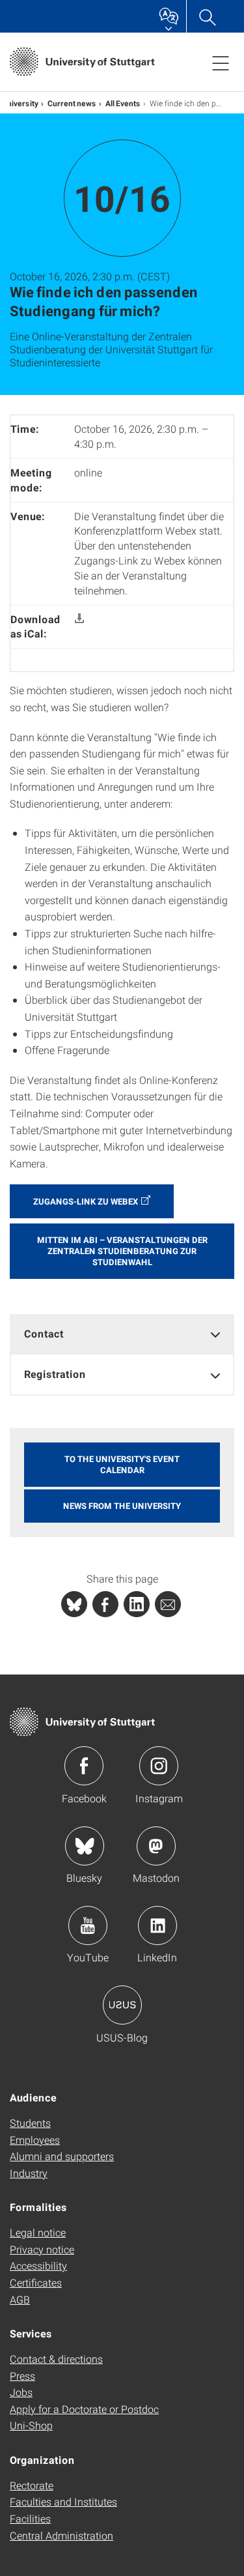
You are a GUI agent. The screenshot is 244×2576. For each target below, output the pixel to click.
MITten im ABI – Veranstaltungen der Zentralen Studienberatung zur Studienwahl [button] (122, 1251)
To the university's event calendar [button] (122, 1464)
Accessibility (38, 2265)
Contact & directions (56, 2359)
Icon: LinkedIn (157, 1925)
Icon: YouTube (88, 1925)
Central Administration (61, 2535)
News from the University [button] (122, 1506)
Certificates (36, 2282)
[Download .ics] (79, 619)
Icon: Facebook (84, 1766)
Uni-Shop (31, 2425)
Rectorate (32, 2485)
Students (30, 2123)
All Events (123, 103)
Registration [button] (55, 1374)
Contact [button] (44, 1333)
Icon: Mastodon (156, 1846)
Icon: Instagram (159, 1766)
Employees (35, 2140)
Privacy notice (42, 2249)
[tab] (122, 1334)
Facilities (30, 2518)
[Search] (207, 16)
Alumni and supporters (62, 2156)
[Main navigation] (221, 63)
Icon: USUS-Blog (122, 2005)
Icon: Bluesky (85, 1846)
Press (22, 2376)
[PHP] (105, 1604)
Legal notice (38, 2232)
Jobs (21, 2392)
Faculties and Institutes (63, 2501)
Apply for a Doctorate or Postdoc (84, 2409)
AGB (20, 2299)
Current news (72, 103)
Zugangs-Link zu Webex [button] (86, 1201)
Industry (29, 2173)
